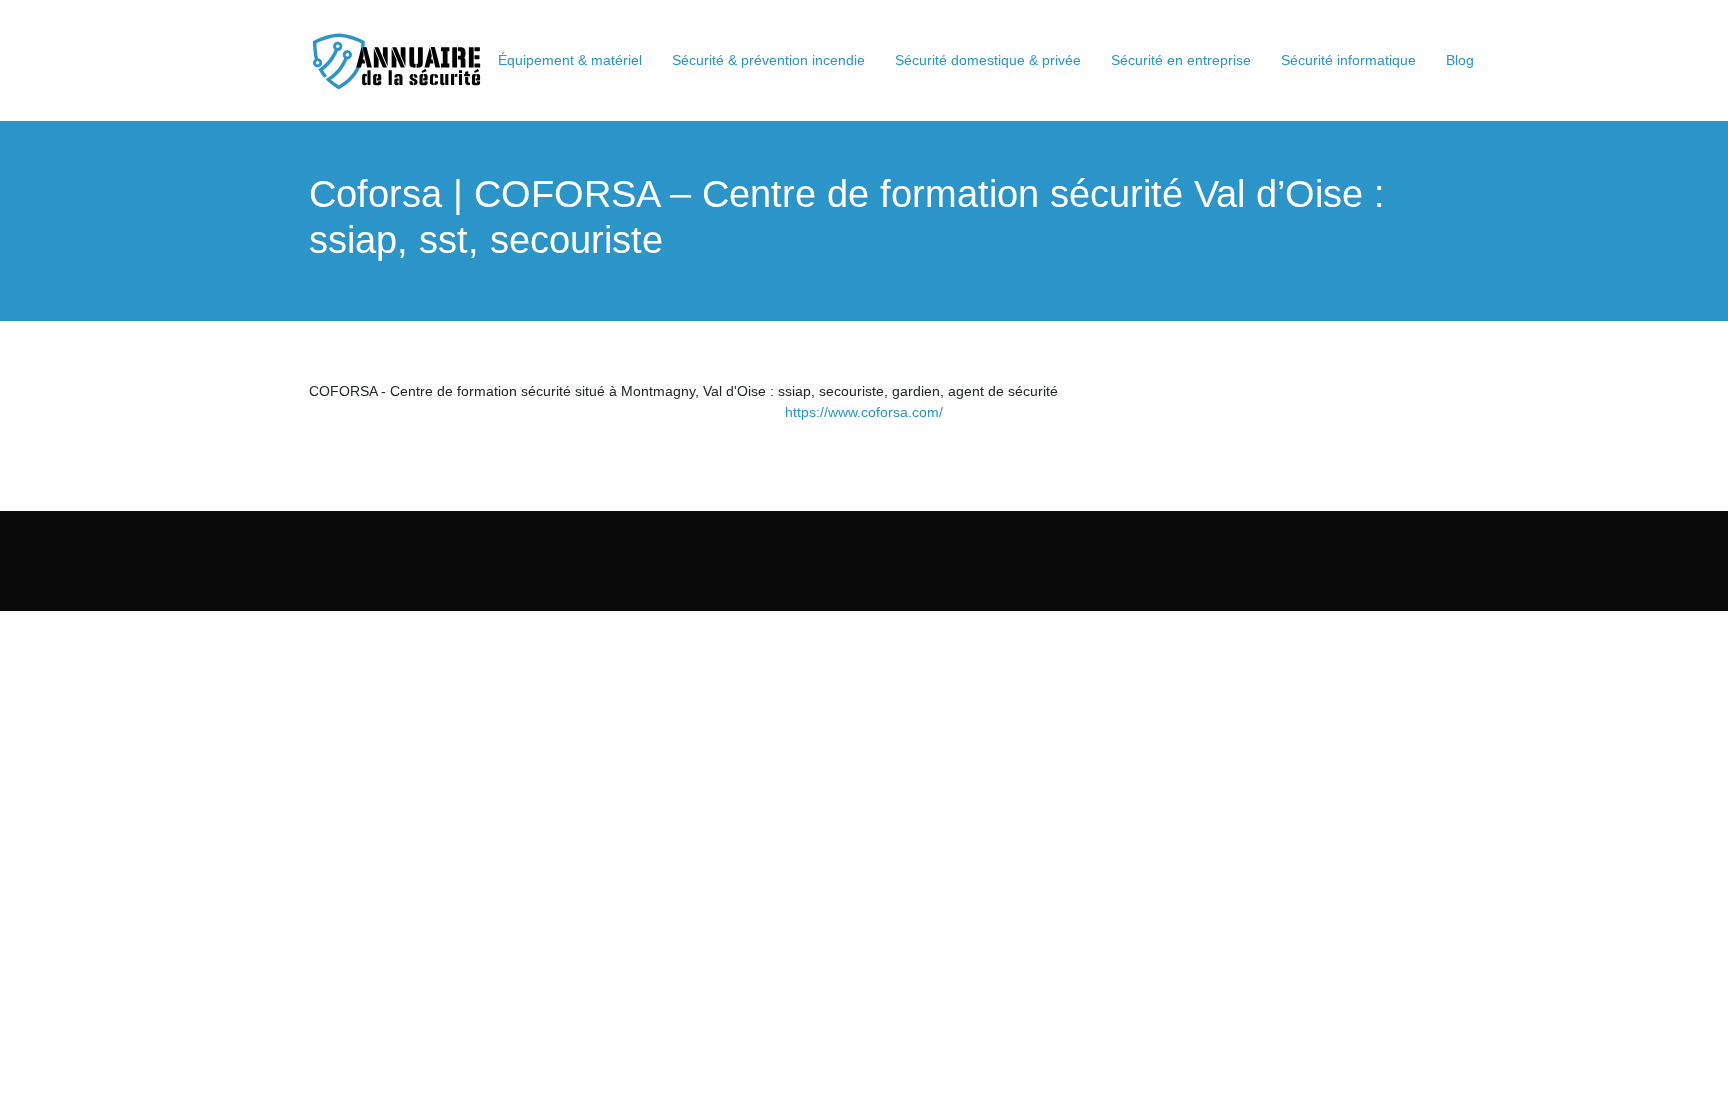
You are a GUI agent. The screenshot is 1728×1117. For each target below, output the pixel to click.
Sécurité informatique (1348, 60)
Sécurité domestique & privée (988, 60)
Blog (1460, 60)
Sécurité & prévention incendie (768, 60)
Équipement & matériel (570, 60)
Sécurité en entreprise (1181, 60)
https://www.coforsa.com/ (864, 412)
